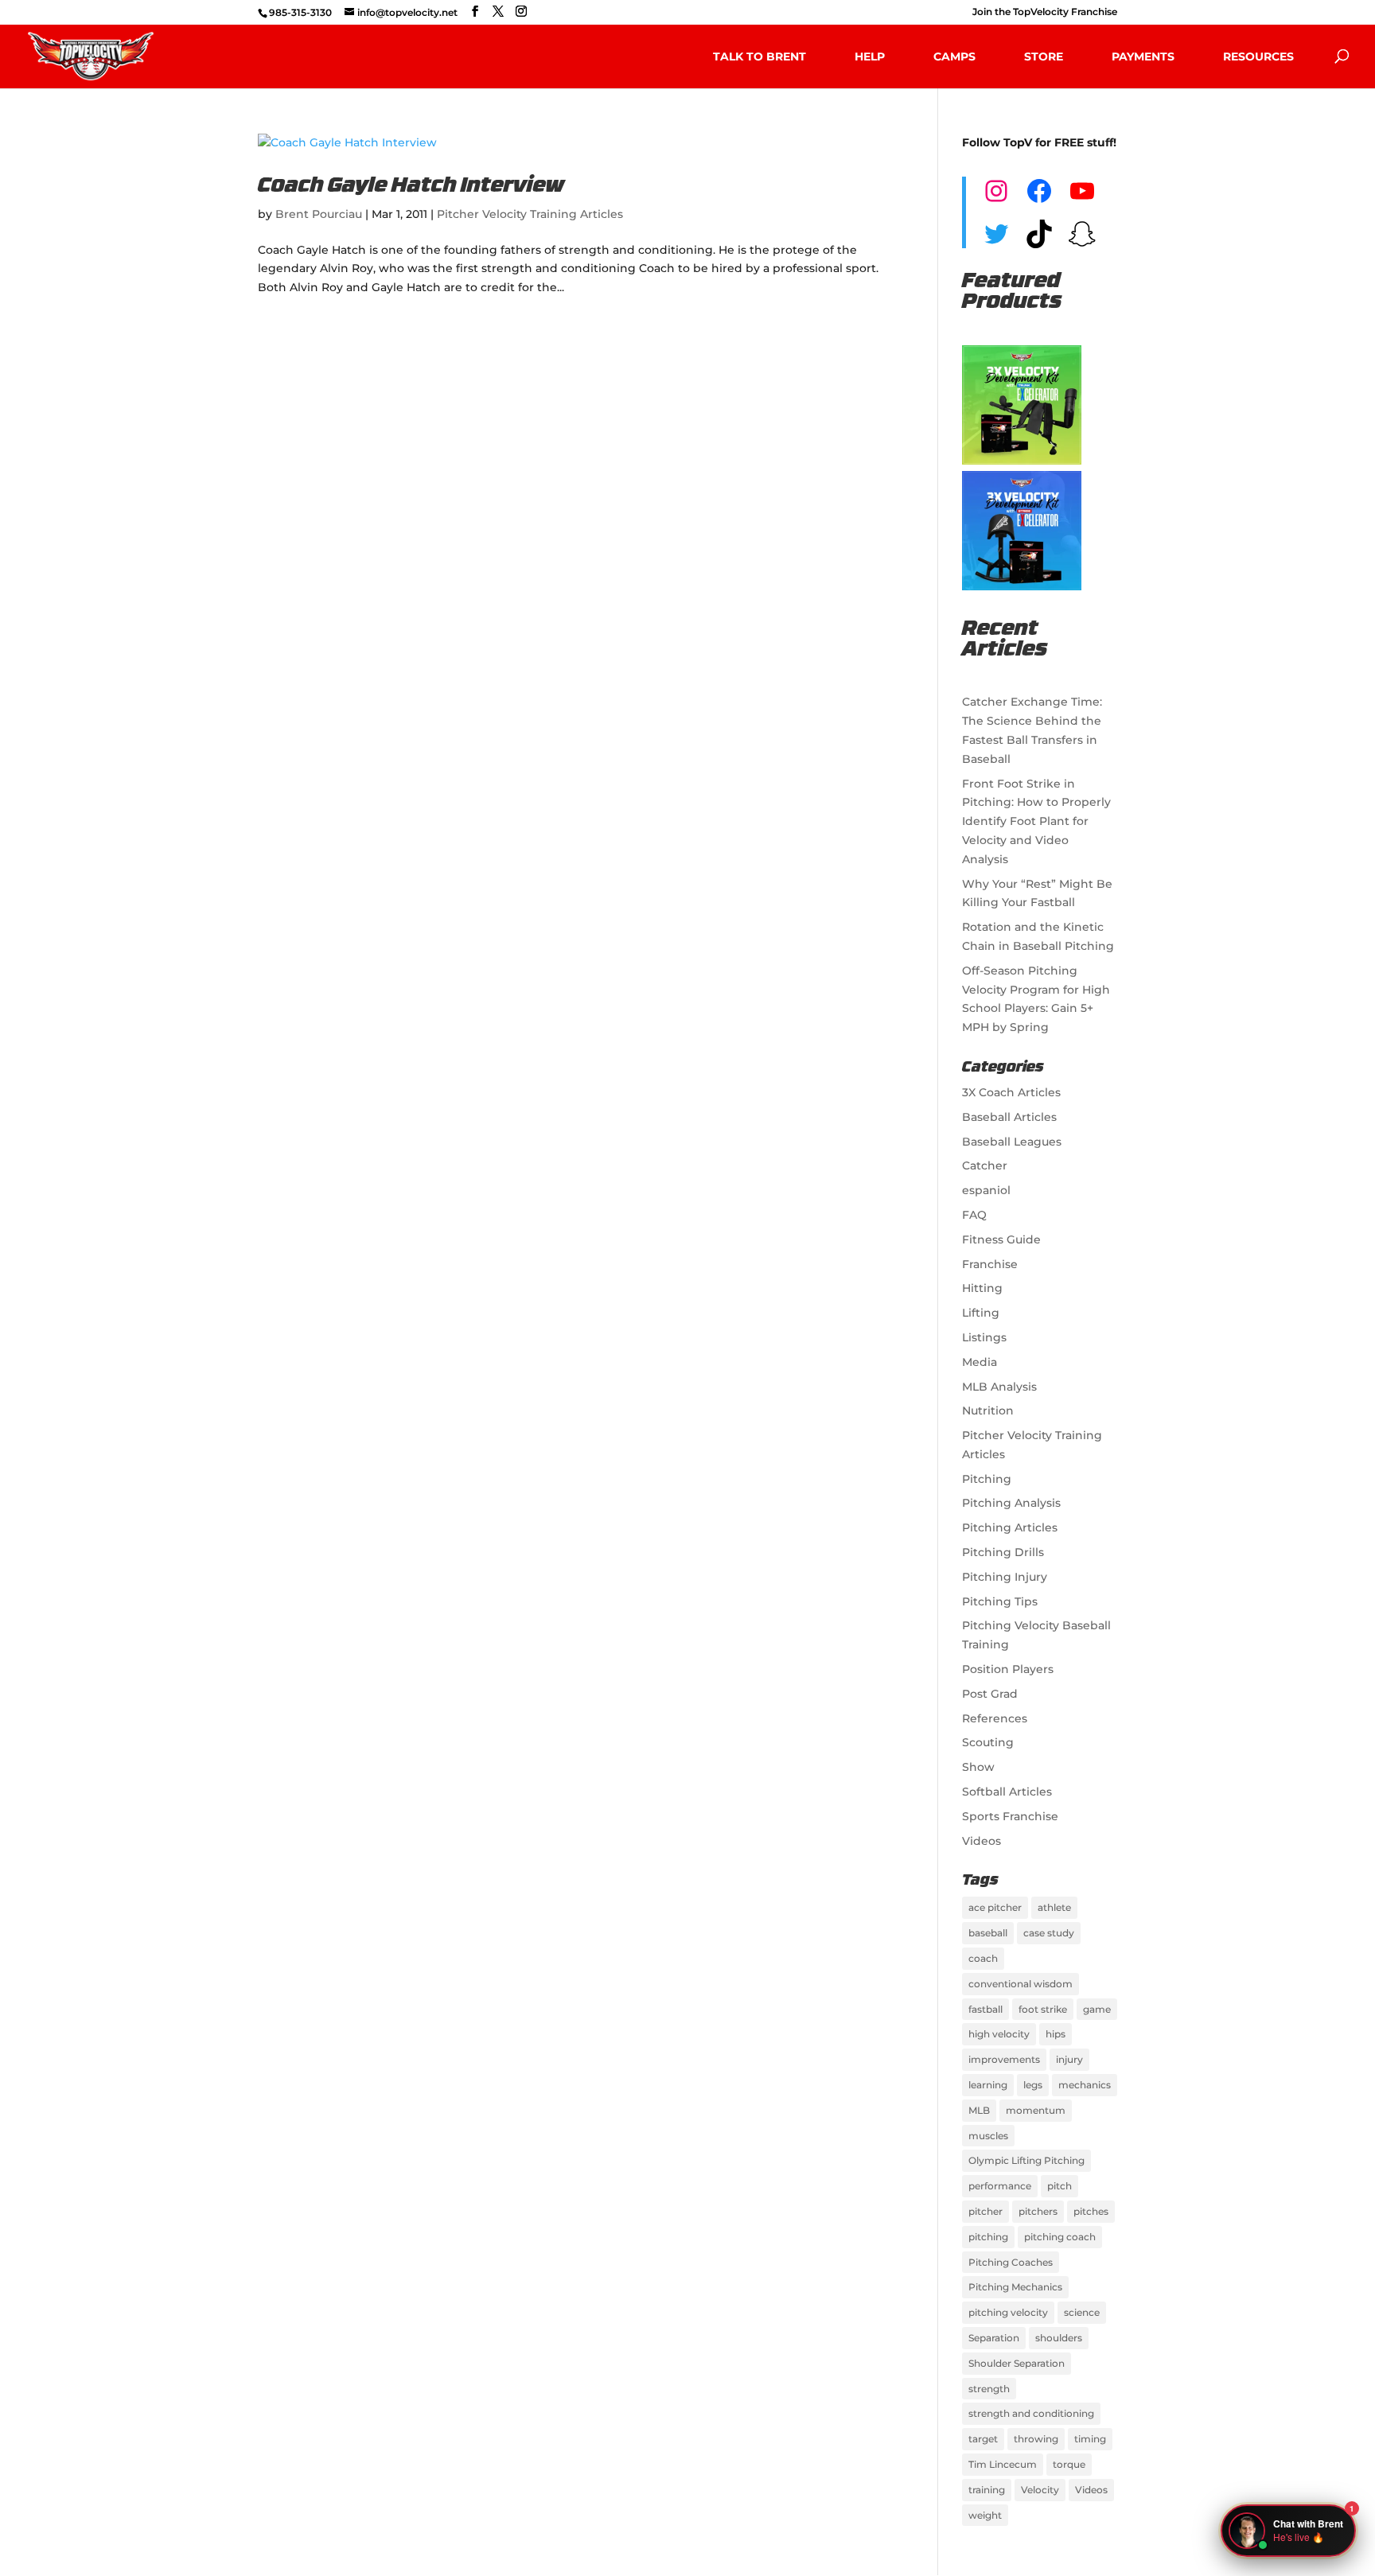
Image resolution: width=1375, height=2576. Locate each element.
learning (988, 2085)
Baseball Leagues (1012, 1142)
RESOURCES (1258, 56)
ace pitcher (995, 1907)
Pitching (987, 1479)
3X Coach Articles (1011, 1092)
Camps (954, 56)
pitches (1091, 2211)
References (995, 1718)
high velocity (999, 2034)
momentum (1036, 2110)
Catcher (985, 1165)
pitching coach (1060, 2237)
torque (1069, 2464)
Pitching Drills (1003, 1552)
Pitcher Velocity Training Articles (530, 214)
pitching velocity (1008, 2312)
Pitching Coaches (1011, 2262)
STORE (1044, 56)
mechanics (1085, 2085)
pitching (988, 2237)
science (1082, 2312)
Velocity (1040, 2490)
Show (978, 1767)
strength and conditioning (1031, 2413)
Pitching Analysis (1011, 1503)
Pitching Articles (1010, 1527)
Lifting (981, 1313)
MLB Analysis (999, 1387)
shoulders (1059, 2338)
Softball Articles (1007, 1792)
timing (1090, 2439)
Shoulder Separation (1017, 2363)
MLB (979, 2110)
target (983, 2439)
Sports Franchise (1010, 1816)
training (987, 2490)
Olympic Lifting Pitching (1026, 2160)
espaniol (986, 1190)
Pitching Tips (1000, 1601)
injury (1069, 2059)
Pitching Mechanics (1015, 2287)
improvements (1004, 2059)
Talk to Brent (760, 56)
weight (985, 2515)
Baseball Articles (1009, 1117)
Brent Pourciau (319, 214)
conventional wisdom (1021, 1984)
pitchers (1038, 2211)
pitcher (985, 2211)
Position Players (1008, 1669)
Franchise (990, 1264)
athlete (1054, 1907)
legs (1033, 2085)
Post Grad (990, 1694)
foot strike (1043, 2009)
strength (989, 2389)
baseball (988, 1933)
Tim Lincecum (1003, 2464)
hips (1056, 2034)
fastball (985, 2009)
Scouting (988, 1742)
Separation (994, 2338)
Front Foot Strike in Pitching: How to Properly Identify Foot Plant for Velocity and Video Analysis (1036, 821)
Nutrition (988, 1411)
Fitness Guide (1001, 1239)
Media (980, 1362)
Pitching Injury (1005, 1577)
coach (983, 1958)
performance (1000, 2186)
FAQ (974, 1215)
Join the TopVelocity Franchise (1045, 12)
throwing (1036, 2439)
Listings (984, 1337)
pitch (1059, 2186)
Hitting (982, 1288)
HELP (870, 56)
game (1097, 2009)
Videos (982, 1841)
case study (1049, 1933)
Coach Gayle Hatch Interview (411, 187)
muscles (988, 2136)
